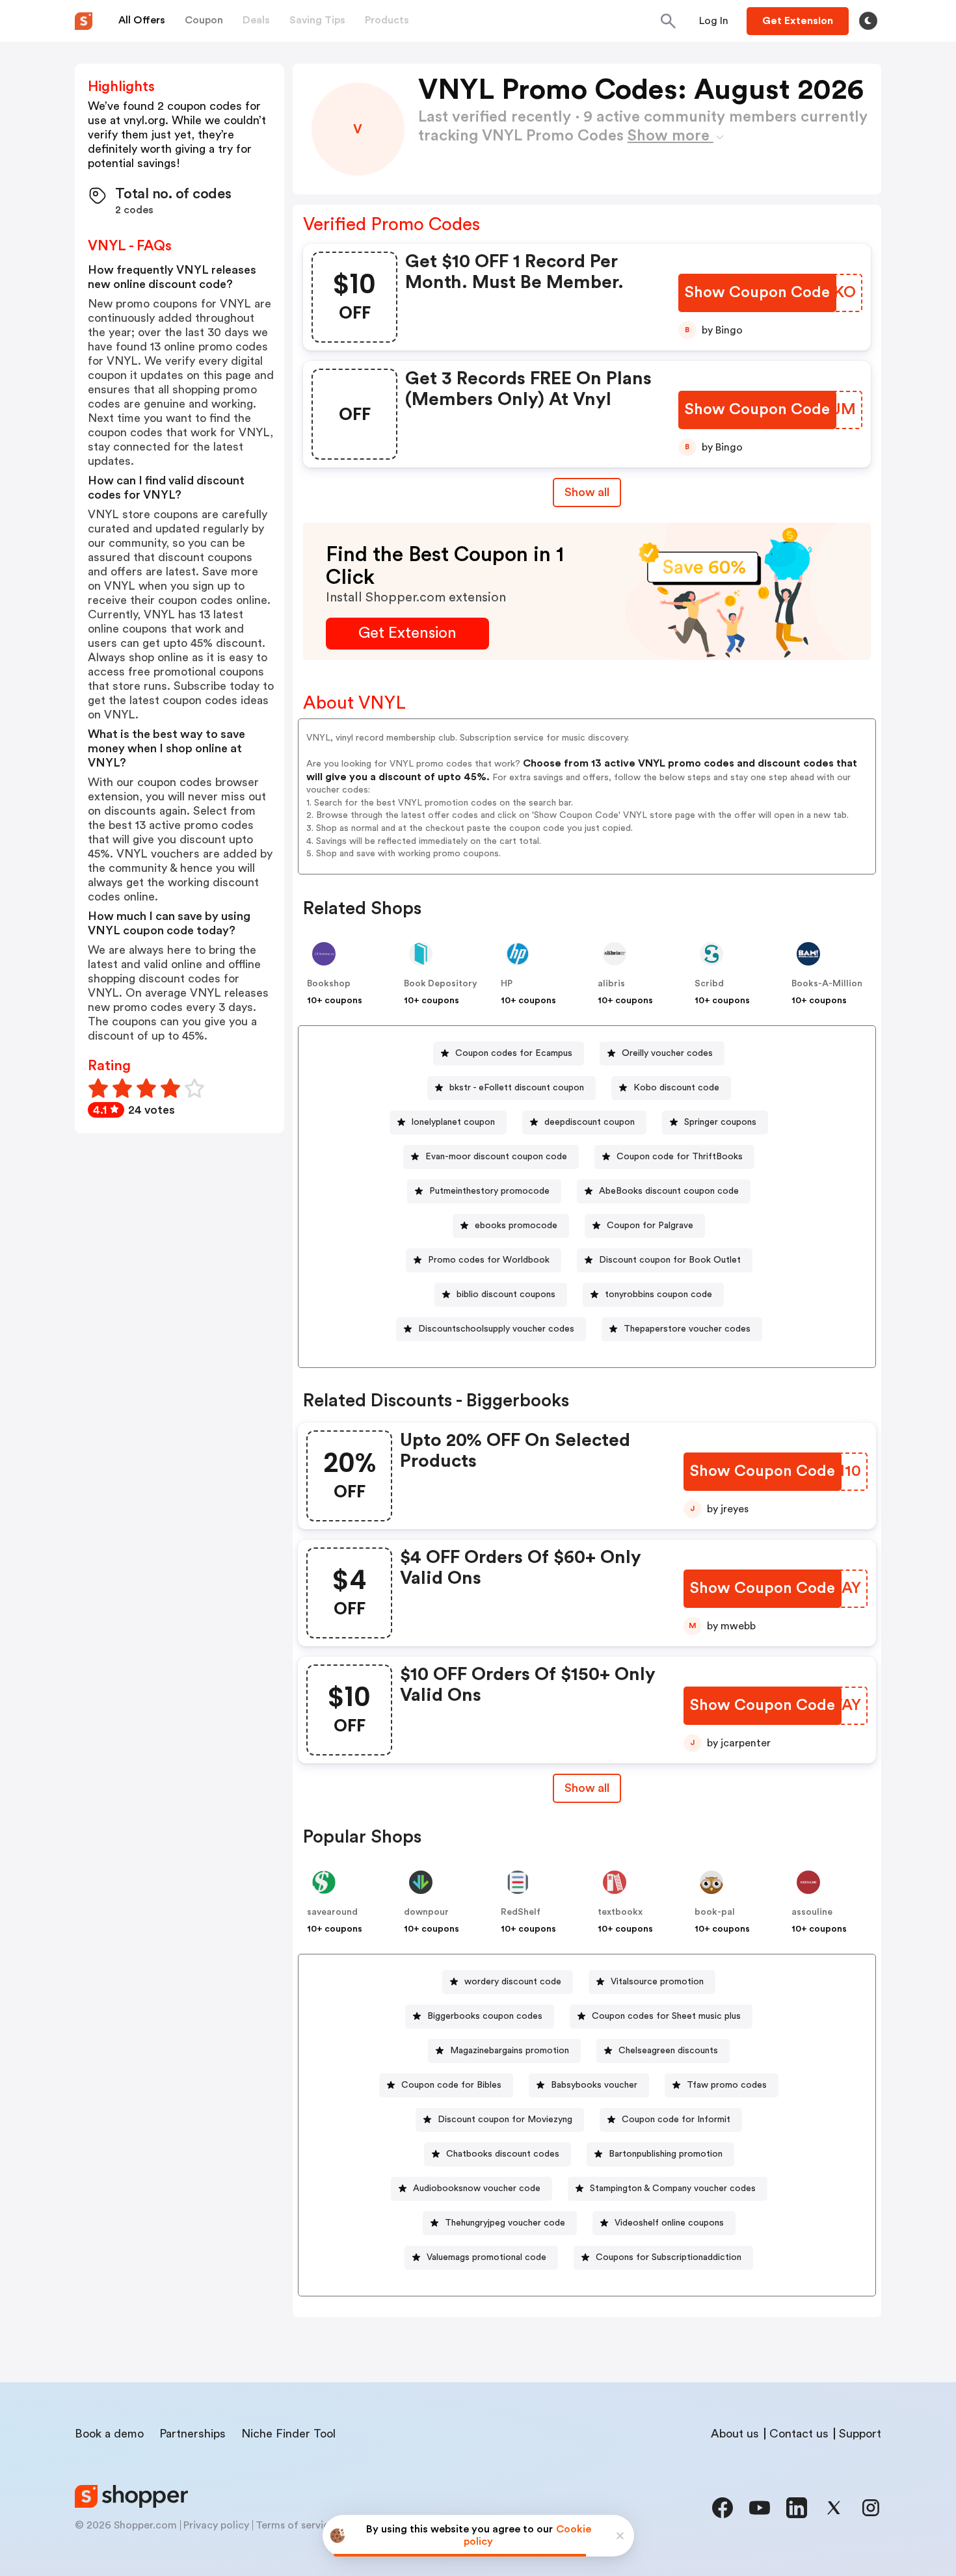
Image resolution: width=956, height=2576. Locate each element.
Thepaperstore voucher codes (687, 1329)
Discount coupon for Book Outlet (670, 1260)
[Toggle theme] (868, 21)
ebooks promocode (516, 1226)
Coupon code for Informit (676, 2120)
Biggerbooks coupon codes (485, 2016)
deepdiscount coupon (590, 1122)
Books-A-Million (827, 984)
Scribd (709, 984)
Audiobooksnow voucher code (477, 2188)
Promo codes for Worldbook (489, 1260)
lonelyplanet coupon (453, 1122)
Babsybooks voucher (594, 2085)
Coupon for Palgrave (650, 1226)
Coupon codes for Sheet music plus (666, 2016)
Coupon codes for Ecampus (514, 1053)
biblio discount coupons (506, 1295)
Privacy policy (216, 2525)
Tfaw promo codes (727, 2085)
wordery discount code (513, 1982)
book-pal (715, 1912)
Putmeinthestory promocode (489, 1191)
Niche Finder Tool (288, 2434)
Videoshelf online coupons (669, 2223)
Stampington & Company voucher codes (673, 2188)
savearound (332, 1912)
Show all (587, 492)
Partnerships (193, 2434)
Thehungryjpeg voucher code (505, 2223)
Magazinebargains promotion (510, 2051)
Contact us (799, 2434)
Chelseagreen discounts (668, 2051)
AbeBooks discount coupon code (669, 1191)
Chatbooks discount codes (503, 2154)
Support (860, 2434)
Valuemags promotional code (486, 2257)
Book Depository (441, 984)
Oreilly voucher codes (667, 1053)
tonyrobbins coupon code (658, 1295)
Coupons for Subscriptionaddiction (669, 2257)
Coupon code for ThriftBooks (680, 1157)
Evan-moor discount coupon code (496, 1157)
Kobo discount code (676, 1088)
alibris (611, 984)
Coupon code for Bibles (451, 2085)
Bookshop (329, 984)
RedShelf (521, 1912)
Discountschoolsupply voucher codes (496, 1329)
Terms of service (295, 2525)
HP (507, 984)
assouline (812, 1912)
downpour (426, 1912)
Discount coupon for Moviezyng (505, 2120)
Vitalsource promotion (657, 1982)
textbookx (620, 1912)
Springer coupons (720, 1122)
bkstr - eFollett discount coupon (517, 1088)
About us (735, 2434)
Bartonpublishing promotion (666, 2154)
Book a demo (109, 2434)
